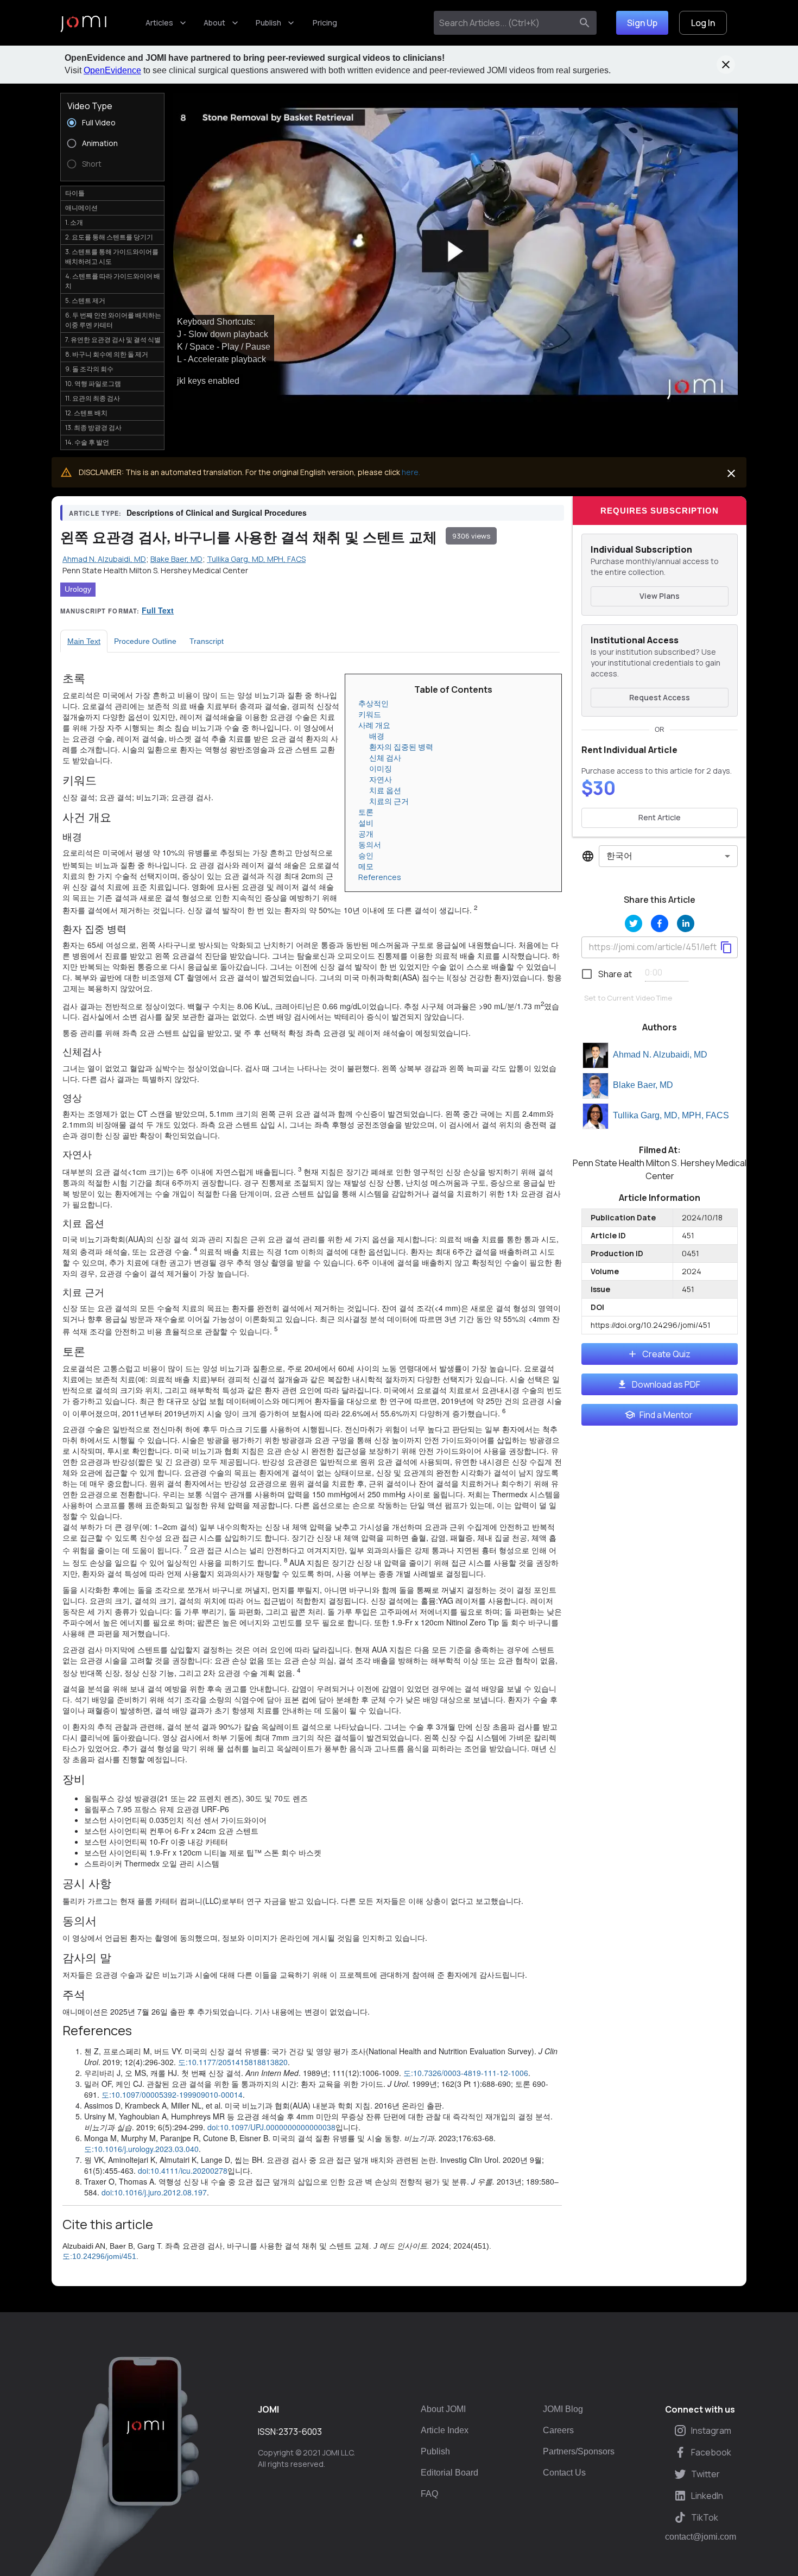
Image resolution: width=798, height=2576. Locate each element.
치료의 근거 (389, 801)
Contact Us (564, 2473)
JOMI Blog (563, 2409)
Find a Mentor (666, 1415)
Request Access (660, 697)
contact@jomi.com (701, 2537)
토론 (366, 812)
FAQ (429, 2494)
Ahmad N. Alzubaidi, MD (660, 1055)
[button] (455, 252)
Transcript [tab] (207, 641)
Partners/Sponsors (579, 2451)
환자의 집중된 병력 (401, 747)
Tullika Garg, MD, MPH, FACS (671, 1115)
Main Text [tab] (84, 641)
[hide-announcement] (726, 65)
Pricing (325, 23)
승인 (366, 855)
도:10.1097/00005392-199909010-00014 (172, 2094)
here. (411, 472)
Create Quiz (666, 1354)
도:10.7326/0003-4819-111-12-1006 (466, 2073)
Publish (268, 23)
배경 (377, 736)
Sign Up (642, 23)
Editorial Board (449, 2473)
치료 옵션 (385, 790)
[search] (585, 23)
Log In (703, 23)
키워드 (370, 714)
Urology (78, 589)
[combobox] (505, 23)
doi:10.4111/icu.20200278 (183, 2170)
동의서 (370, 844)
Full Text (158, 610)
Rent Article (660, 817)
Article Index (445, 2430)
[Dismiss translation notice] (731, 473)
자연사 (381, 779)
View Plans (660, 596)
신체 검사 (385, 758)
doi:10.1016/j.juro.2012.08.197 (154, 2192)
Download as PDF (666, 1384)
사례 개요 (374, 725)
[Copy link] (726, 947)
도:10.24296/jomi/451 (99, 2256)
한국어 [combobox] (619, 856)
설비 (366, 823)
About (214, 23)
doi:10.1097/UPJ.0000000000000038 (271, 2127)
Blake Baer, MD (643, 1085)
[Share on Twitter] (634, 923)
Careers (558, 2430)
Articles (159, 23)
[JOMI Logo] (83, 23)
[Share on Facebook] (660, 923)
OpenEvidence (112, 70)
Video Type (90, 106)
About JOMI (443, 2409)
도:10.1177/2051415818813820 (233, 2062)
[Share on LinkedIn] (686, 923)
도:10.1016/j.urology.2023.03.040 (141, 2149)
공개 (366, 834)
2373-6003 (300, 2432)
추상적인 (373, 703)
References (380, 877)
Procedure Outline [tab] (145, 641)
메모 (366, 866)
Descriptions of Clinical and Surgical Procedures (217, 512)
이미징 (381, 768)
